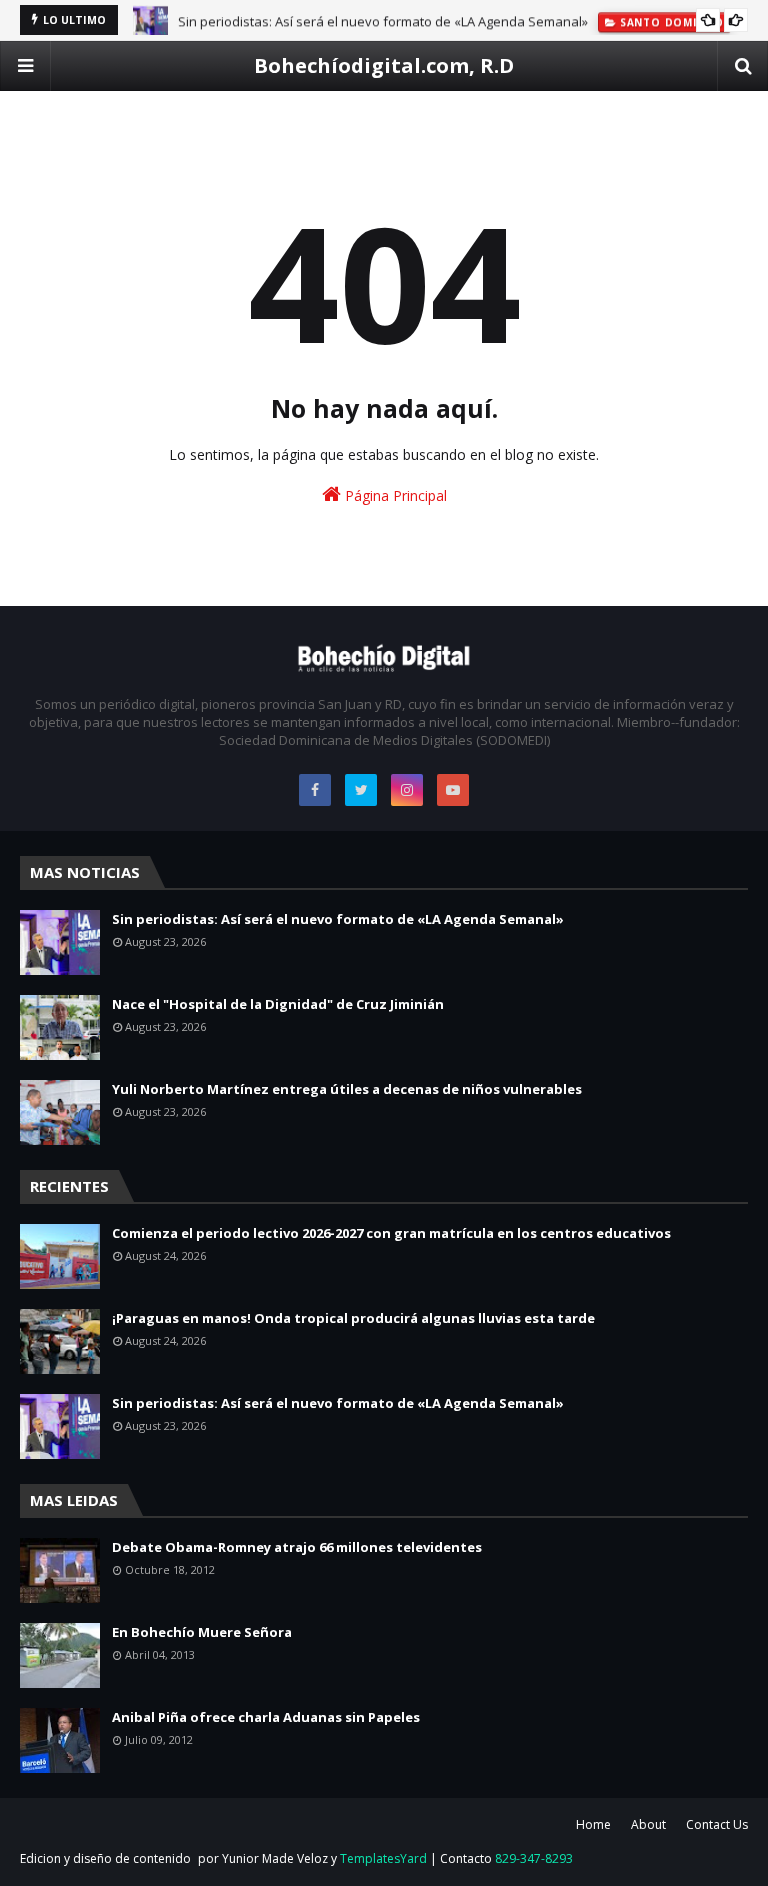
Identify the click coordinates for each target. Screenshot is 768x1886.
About (648, 1824)
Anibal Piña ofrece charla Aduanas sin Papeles (266, 1717)
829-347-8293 (534, 1858)
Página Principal (394, 495)
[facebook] (315, 790)
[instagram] (407, 790)
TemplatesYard (383, 1858)
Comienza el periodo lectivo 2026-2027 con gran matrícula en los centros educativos (391, 1233)
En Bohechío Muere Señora (202, 1632)
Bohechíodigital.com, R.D (384, 65)
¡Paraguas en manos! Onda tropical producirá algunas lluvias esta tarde (353, 1318)
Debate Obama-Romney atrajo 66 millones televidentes (297, 1547)
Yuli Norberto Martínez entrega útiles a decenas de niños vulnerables (347, 1089)
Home (593, 1824)
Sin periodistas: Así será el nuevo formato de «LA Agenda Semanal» (383, 20)
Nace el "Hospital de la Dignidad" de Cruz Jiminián (278, 1004)
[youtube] (453, 790)
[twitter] (361, 790)
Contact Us (717, 1824)
